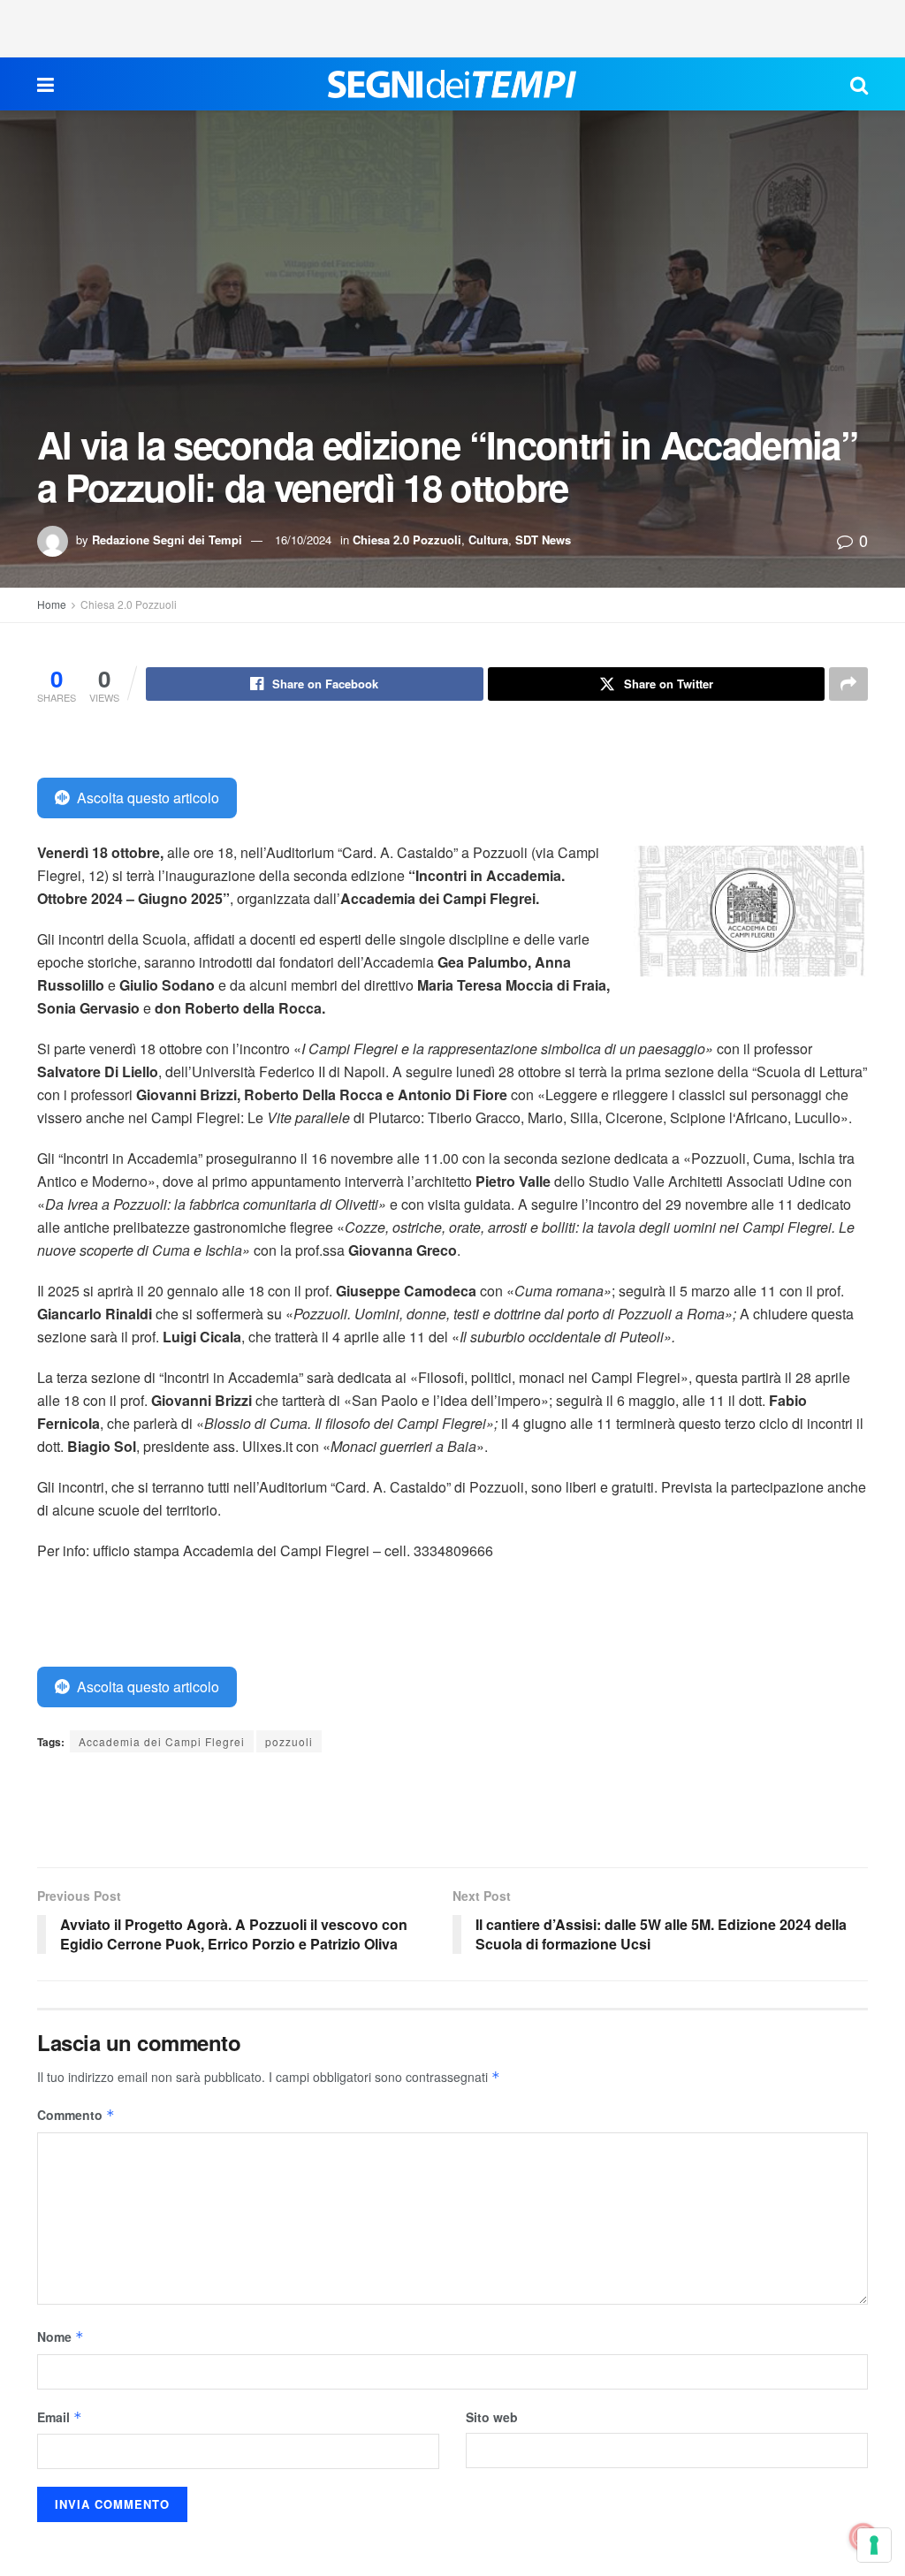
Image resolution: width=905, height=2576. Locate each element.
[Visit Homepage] (452, 84)
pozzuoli (289, 1741)
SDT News (543, 540)
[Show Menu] (46, 84)
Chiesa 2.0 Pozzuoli (407, 540)
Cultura (488, 540)
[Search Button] (859, 84)
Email (60, 2417)
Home (52, 604)
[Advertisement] (452, 27)
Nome (61, 2337)
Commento (76, 2115)
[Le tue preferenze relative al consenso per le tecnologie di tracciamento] (874, 2545)
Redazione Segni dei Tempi (167, 540)
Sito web (492, 2417)
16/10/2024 (303, 540)
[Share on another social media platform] (848, 684)
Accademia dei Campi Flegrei (162, 1741)
